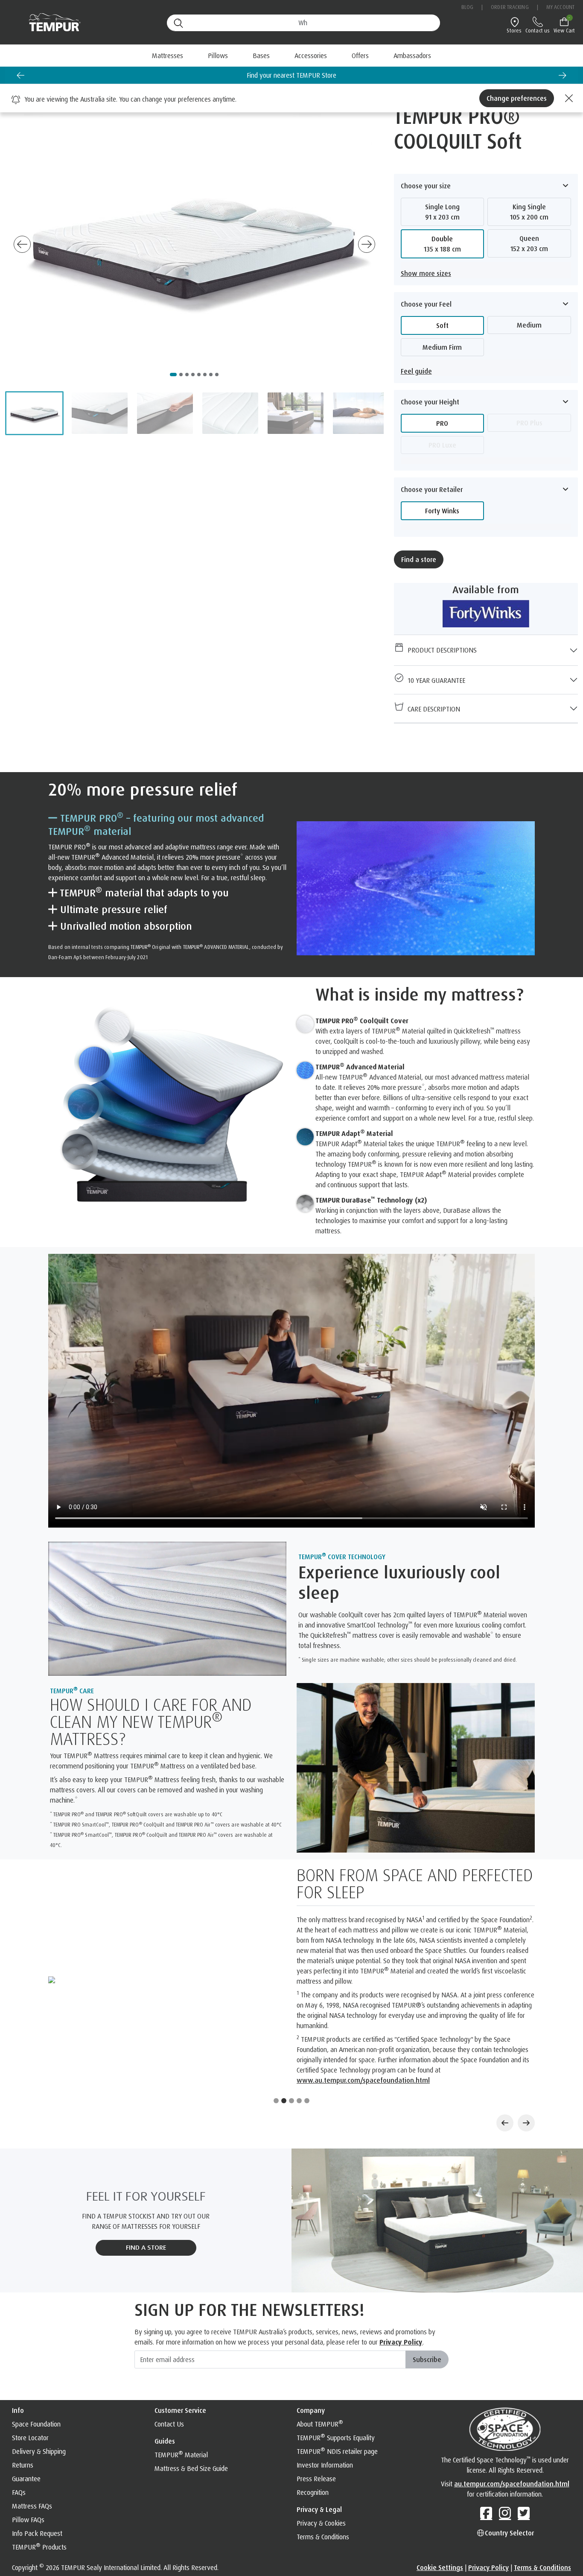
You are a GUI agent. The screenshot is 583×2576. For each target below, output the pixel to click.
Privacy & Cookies (321, 2443)
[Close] (568, 98)
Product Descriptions (440, 650)
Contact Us (169, 2344)
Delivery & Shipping (39, 2371)
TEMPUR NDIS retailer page (337, 2371)
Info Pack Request (37, 2453)
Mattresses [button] (168, 56)
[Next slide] (563, 75)
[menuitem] (360, 56)
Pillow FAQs (28, 2440)
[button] (34, 413)
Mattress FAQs (32, 2426)
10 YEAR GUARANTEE (435, 680)
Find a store (419, 559)
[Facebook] (486, 2433)
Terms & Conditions (323, 2457)
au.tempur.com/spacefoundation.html (512, 2404)
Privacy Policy (401, 2262)
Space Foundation (36, 2344)
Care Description (432, 709)
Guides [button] (165, 2361)
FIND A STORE (146, 2168)
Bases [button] (261, 56)
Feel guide (416, 371)
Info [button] (18, 2330)
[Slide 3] (291, 2021)
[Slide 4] (299, 2021)
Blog (467, 7)
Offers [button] (360, 56)
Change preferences (517, 98)
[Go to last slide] (20, 75)
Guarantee (26, 2399)
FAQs (19, 2412)
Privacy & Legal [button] (319, 2430)
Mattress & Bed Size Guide (191, 2389)
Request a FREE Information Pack (291, 75)
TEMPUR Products (39, 2467)
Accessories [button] (311, 56)
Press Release (316, 2399)
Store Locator (30, 2358)
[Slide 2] (284, 2021)
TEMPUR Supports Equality (336, 2358)
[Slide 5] (307, 2021)
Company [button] (311, 2330)
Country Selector (509, 2453)
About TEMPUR (320, 2344)
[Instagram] (505, 2433)
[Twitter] (524, 2433)
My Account (560, 7)
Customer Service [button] (180, 2330)
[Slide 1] (276, 2021)
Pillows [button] (218, 56)
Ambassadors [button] (412, 56)
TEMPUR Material (181, 2375)
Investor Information (325, 2385)
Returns (23, 2385)
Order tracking (510, 7)
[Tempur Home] (51, 22)
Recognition (313, 2412)
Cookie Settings (440, 2488)
